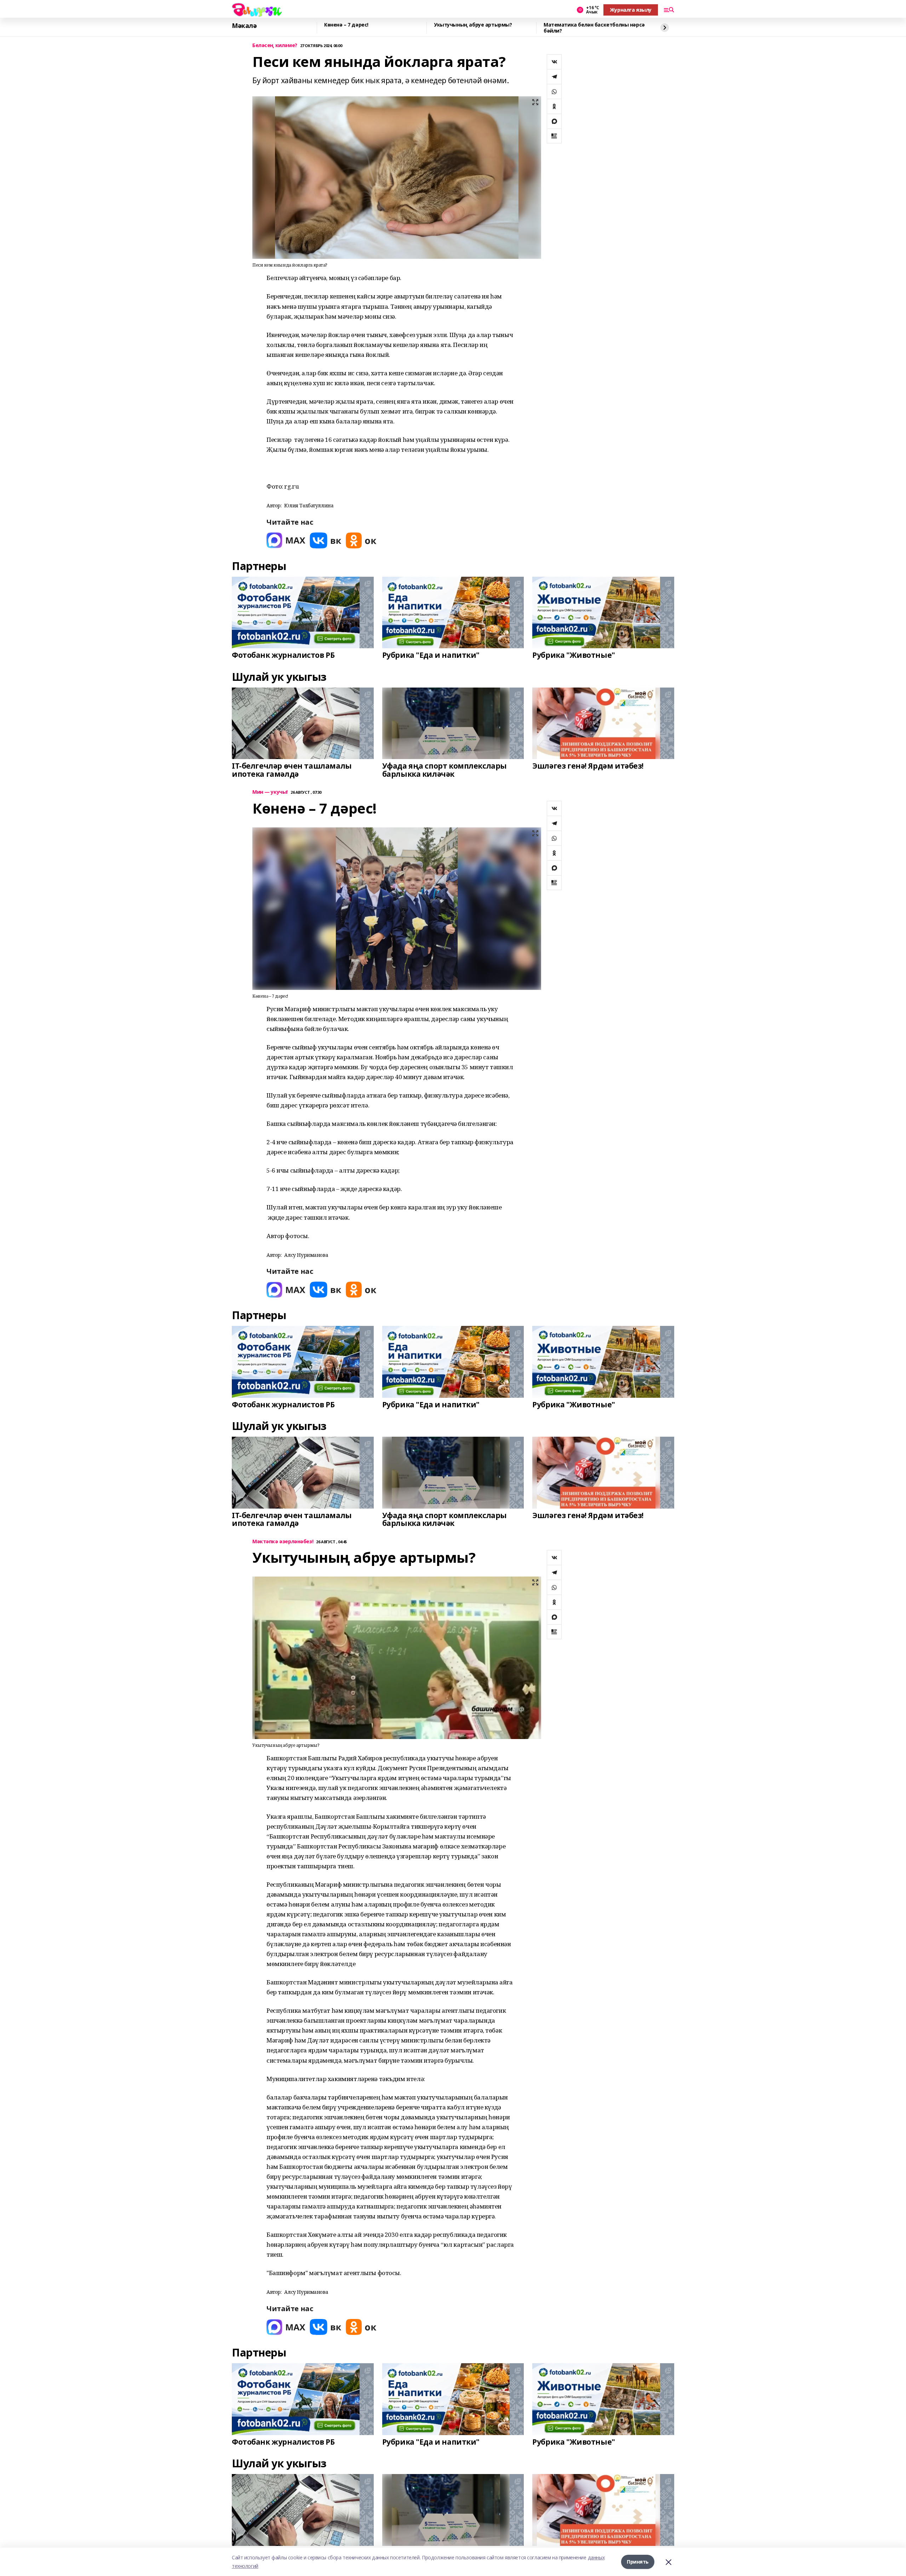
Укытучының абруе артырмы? (473, 25)
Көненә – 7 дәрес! (346, 25)
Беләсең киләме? (275, 45)
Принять (638, 2562)
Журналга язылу (631, 10)
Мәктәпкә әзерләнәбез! (283, 1542)
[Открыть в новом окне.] (286, 540)
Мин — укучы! (270, 792)
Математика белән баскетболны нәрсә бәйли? (594, 28)
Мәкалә (244, 26)
